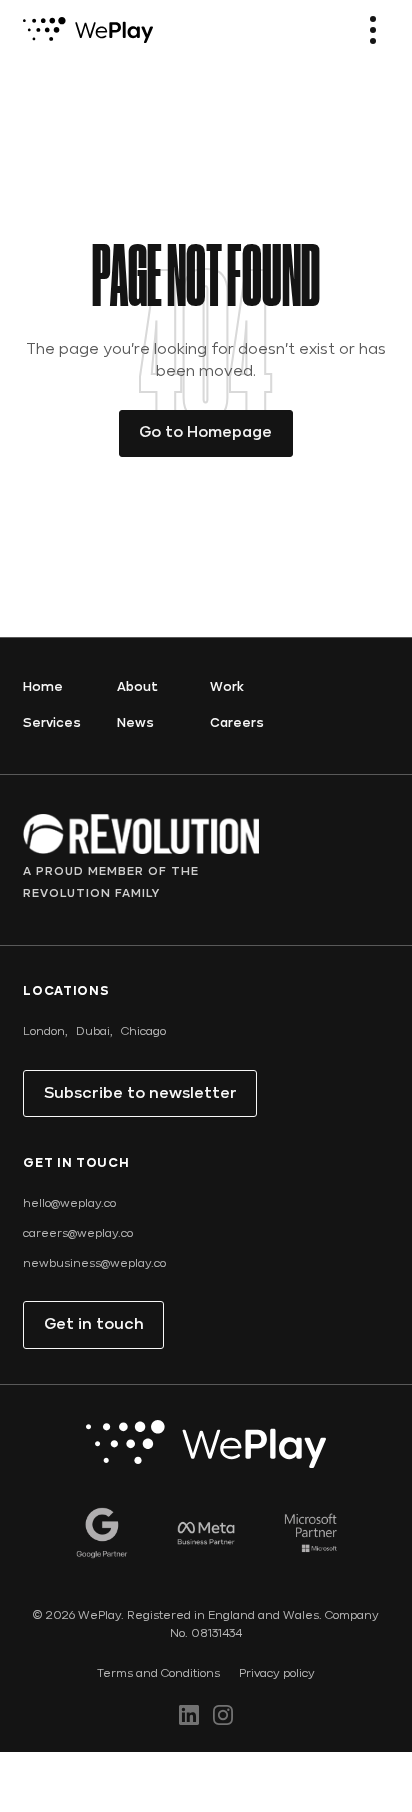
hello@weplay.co (69, 1204)
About (137, 687)
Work (227, 687)
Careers (237, 723)
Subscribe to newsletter (140, 1094)
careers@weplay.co (78, 1234)
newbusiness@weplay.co (94, 1264)
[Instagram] (223, 1715)
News (135, 723)
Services (52, 723)
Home (43, 687)
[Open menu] (373, 30)
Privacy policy (277, 1674)
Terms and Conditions (158, 1674)
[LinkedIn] (189, 1715)
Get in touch (94, 1325)
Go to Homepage (205, 433)
